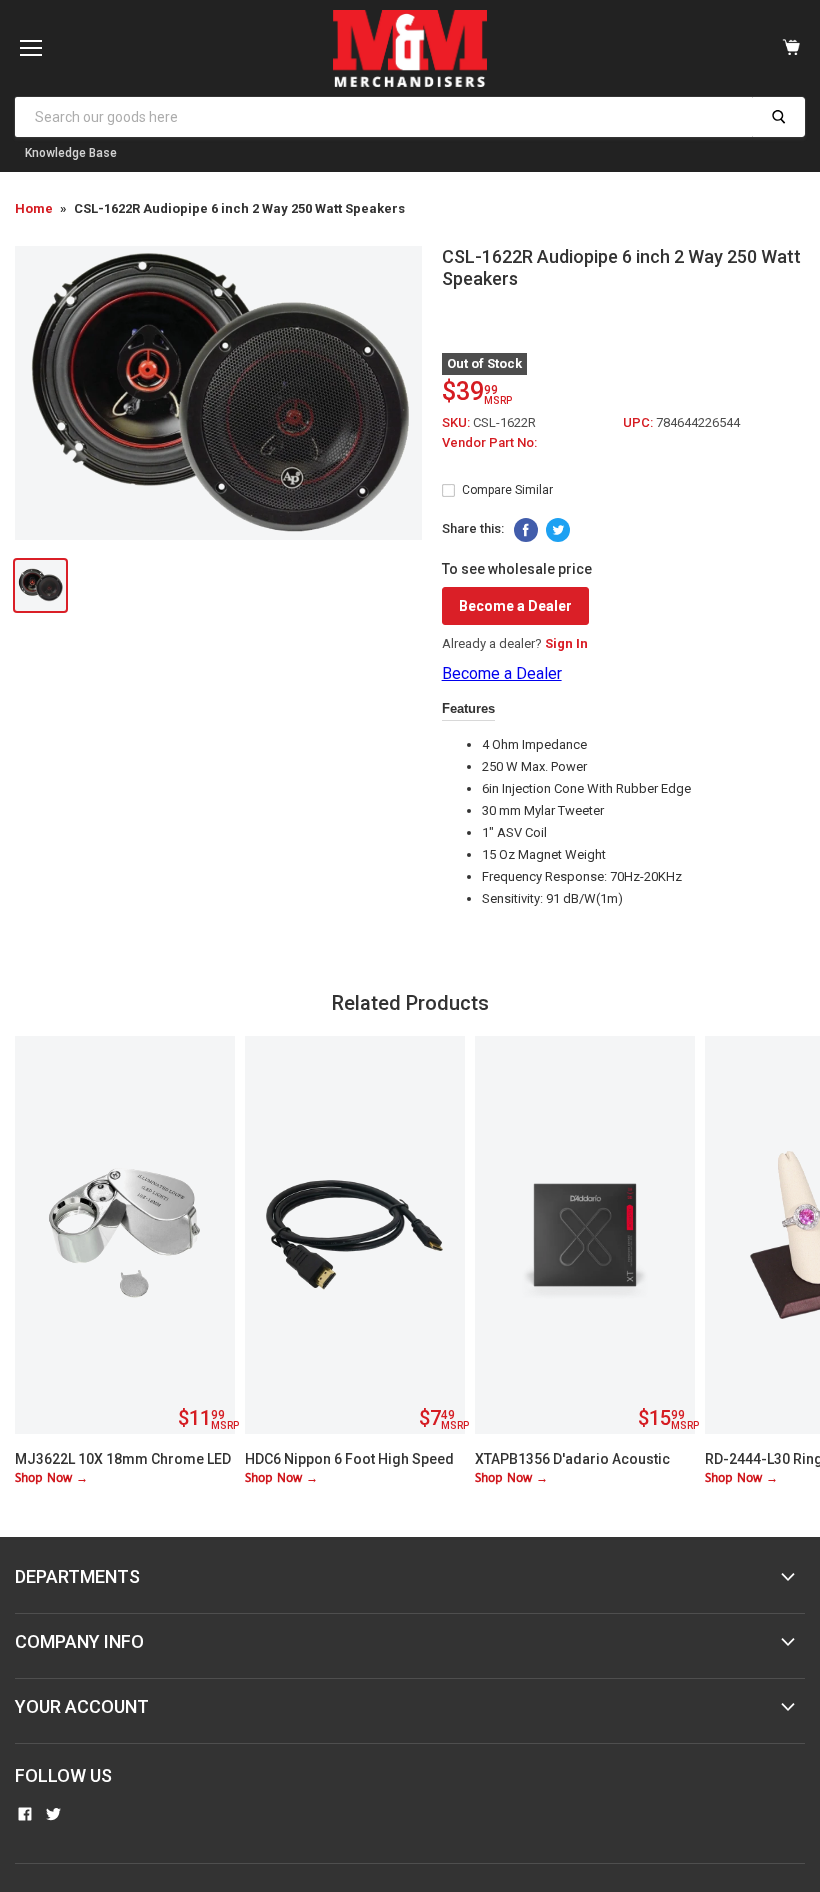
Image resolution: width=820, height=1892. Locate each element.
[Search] (778, 117)
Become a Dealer (515, 606)
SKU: (457, 422)
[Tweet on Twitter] (558, 530)
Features (468, 708)
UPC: (639, 422)
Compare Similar (507, 490)
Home (34, 208)
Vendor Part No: (489, 442)
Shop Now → (51, 1478)
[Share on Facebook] (526, 530)
